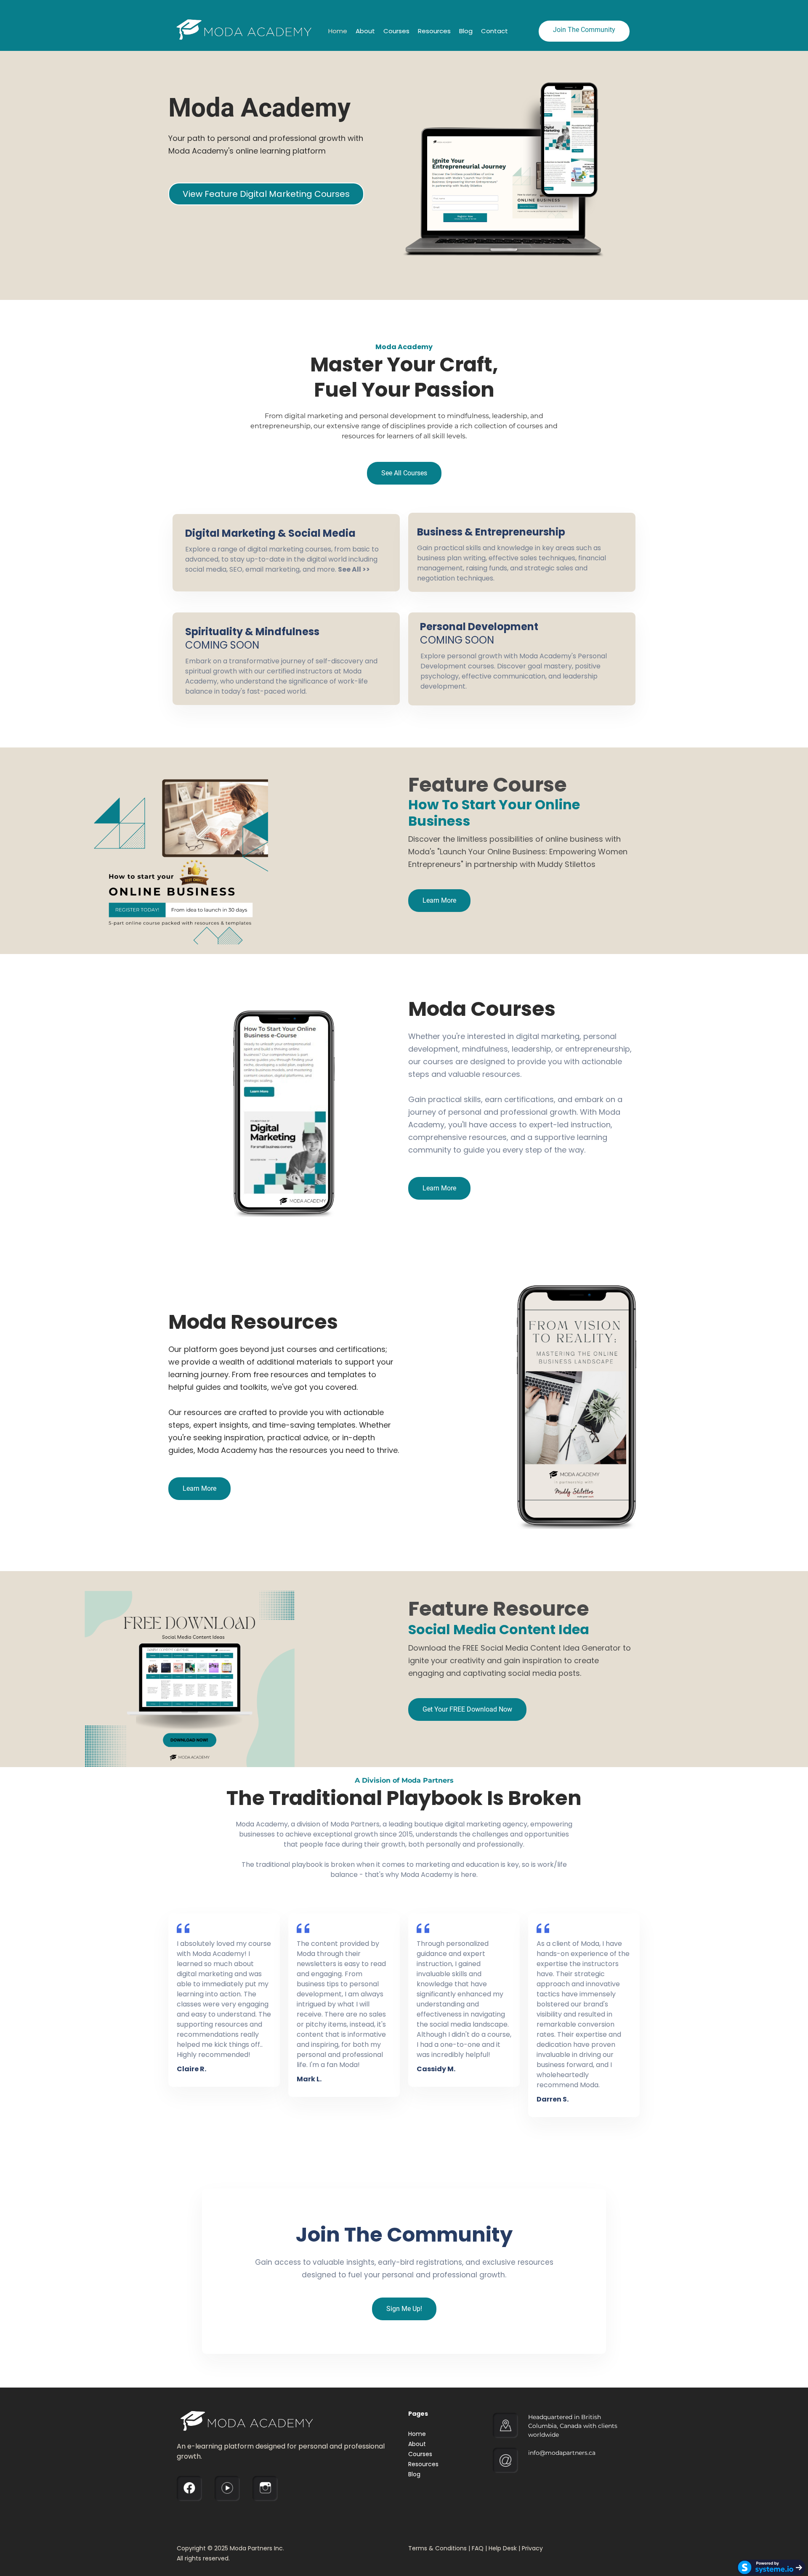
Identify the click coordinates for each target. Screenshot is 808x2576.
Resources (434, 31)
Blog (466, 31)
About (365, 31)
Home (338, 31)
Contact (494, 31)
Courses (396, 31)
